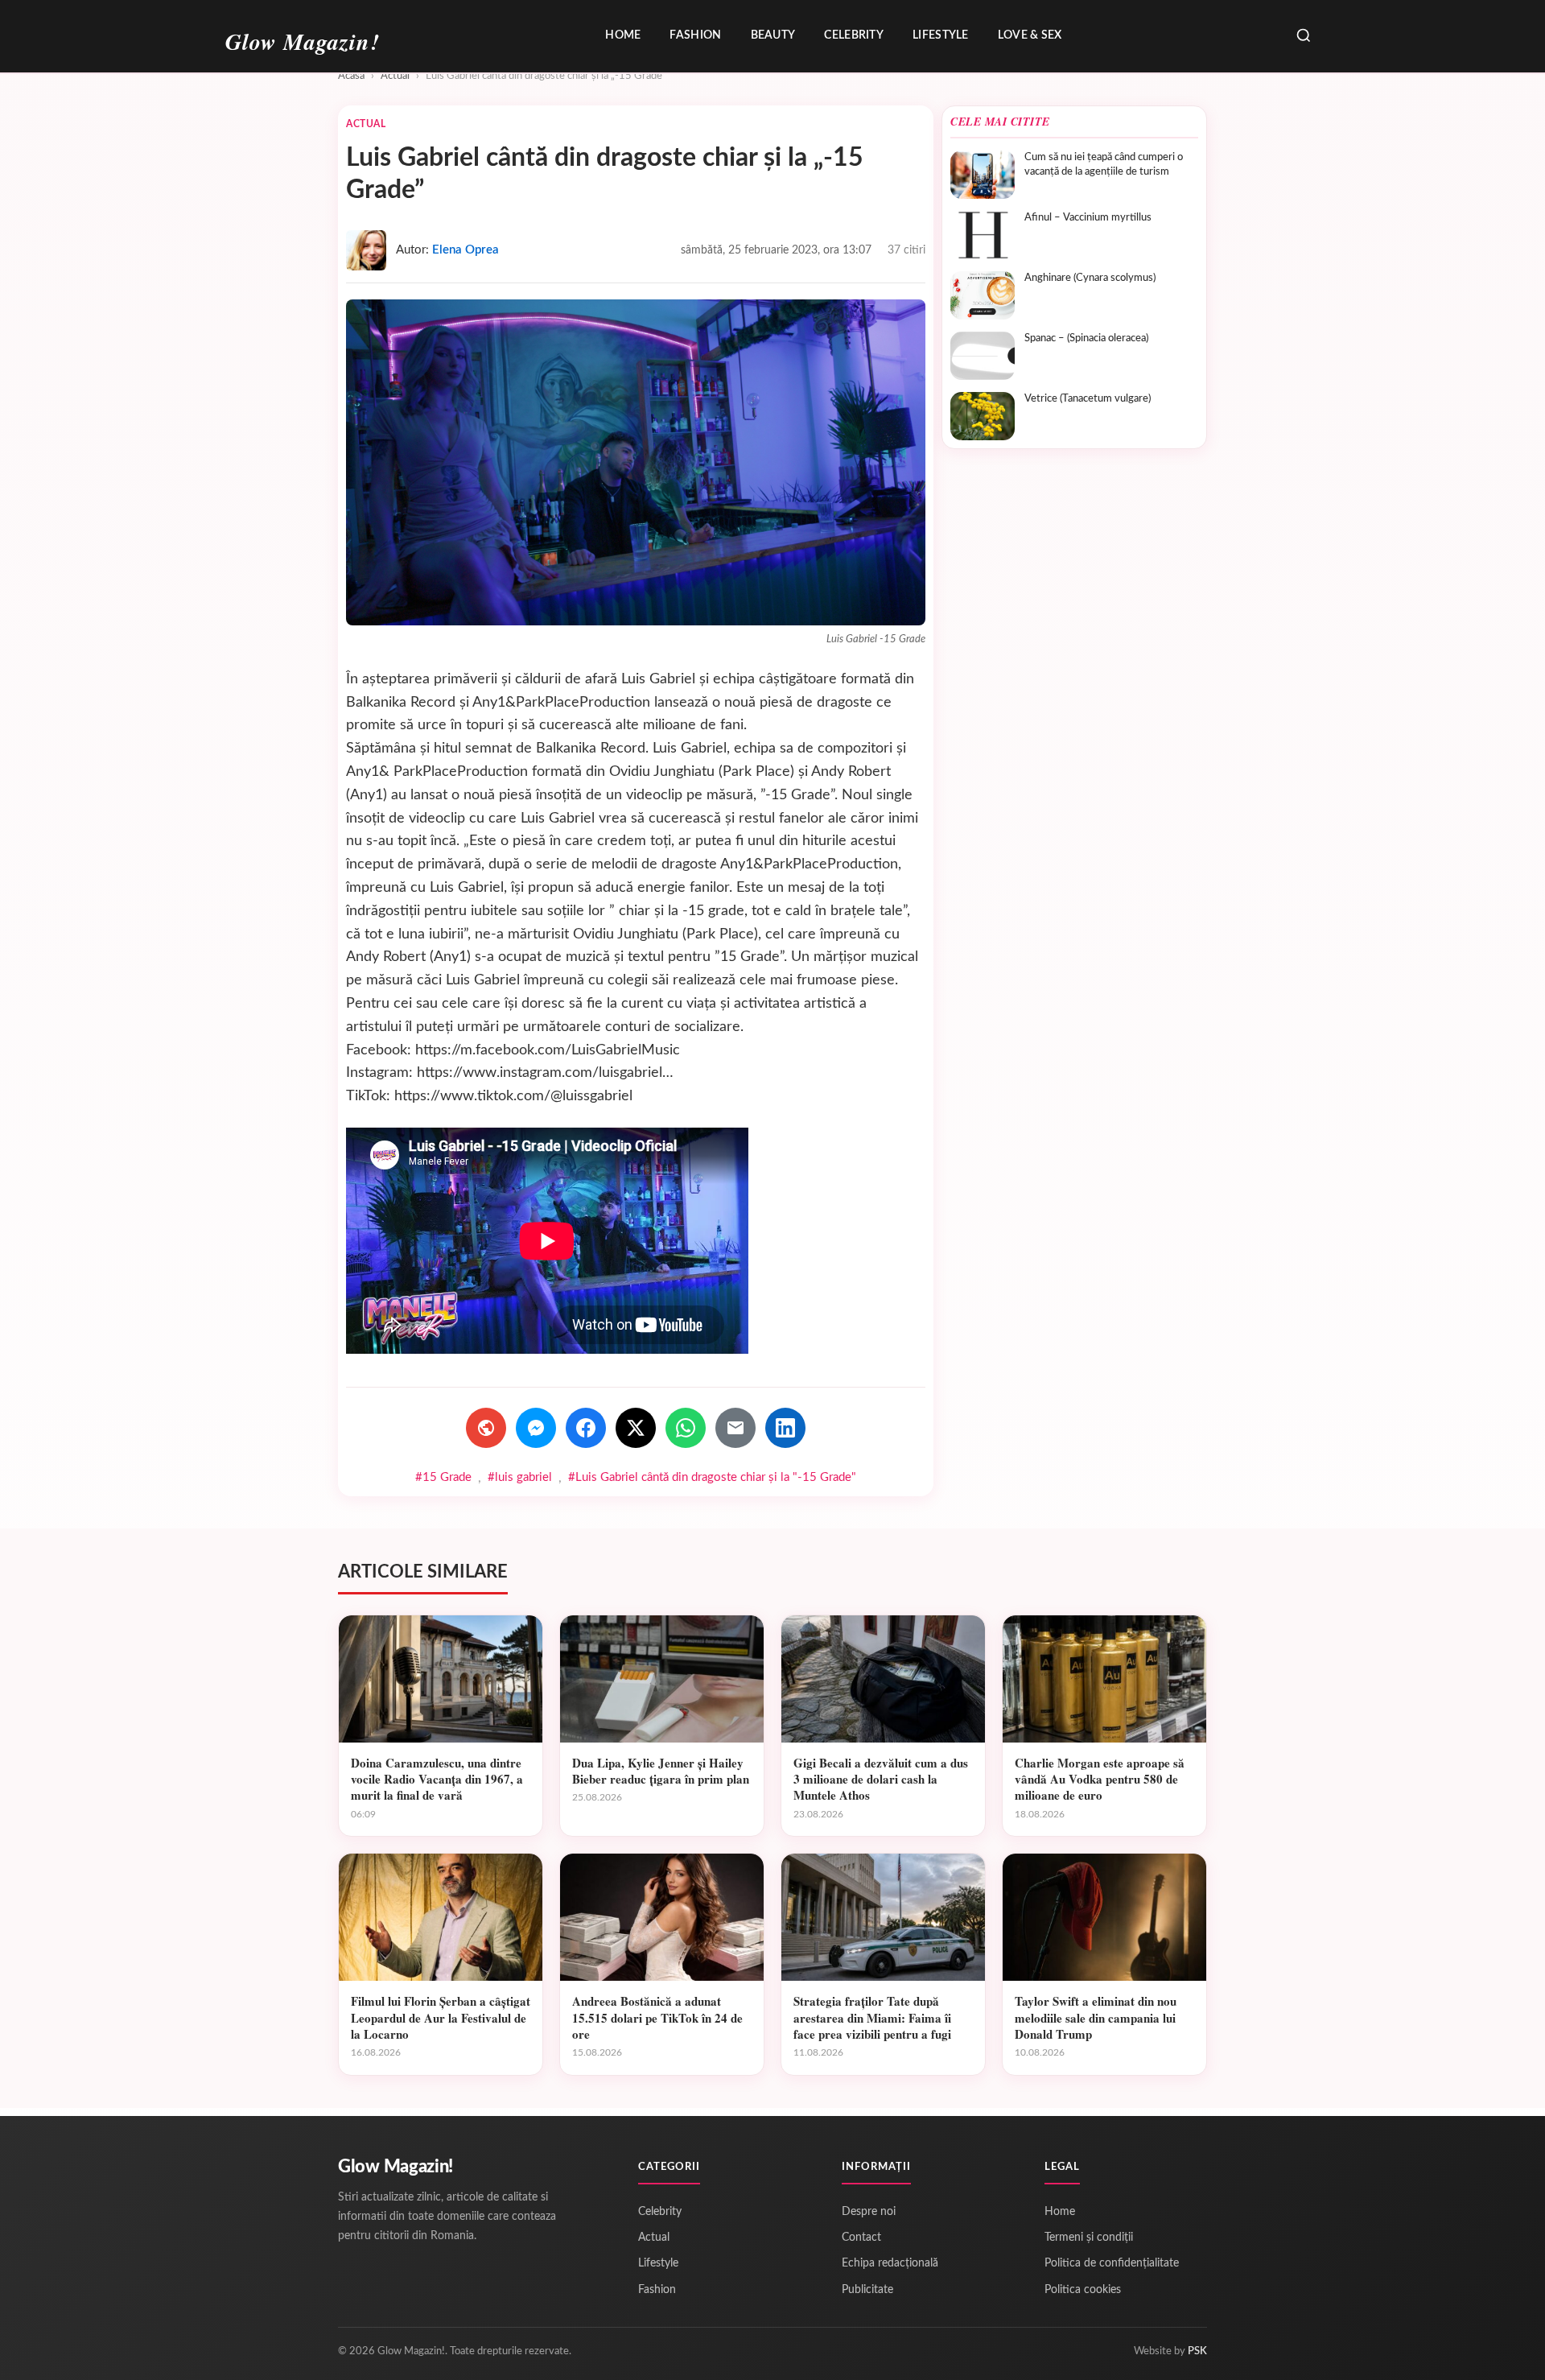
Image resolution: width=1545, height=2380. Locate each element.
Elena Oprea (466, 250)
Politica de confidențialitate (1112, 2263)
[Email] (735, 1428)
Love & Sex (1030, 35)
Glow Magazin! (396, 2167)
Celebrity (854, 35)
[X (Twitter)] (636, 1428)
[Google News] (486, 1428)
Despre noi (869, 2212)
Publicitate (867, 2290)
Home (623, 35)
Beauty (773, 35)
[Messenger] (536, 1428)
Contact (861, 2238)
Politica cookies (1083, 2290)
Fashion (695, 35)
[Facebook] (586, 1428)
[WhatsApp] (686, 1428)
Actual (395, 76)
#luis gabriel (520, 1477)
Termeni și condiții (1089, 2238)
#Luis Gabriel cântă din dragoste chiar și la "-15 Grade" (712, 1477)
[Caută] (1304, 37)
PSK (1197, 2351)
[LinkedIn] (785, 1428)
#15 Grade (443, 1477)
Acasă (351, 76)
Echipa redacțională (890, 2263)
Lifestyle (941, 35)
